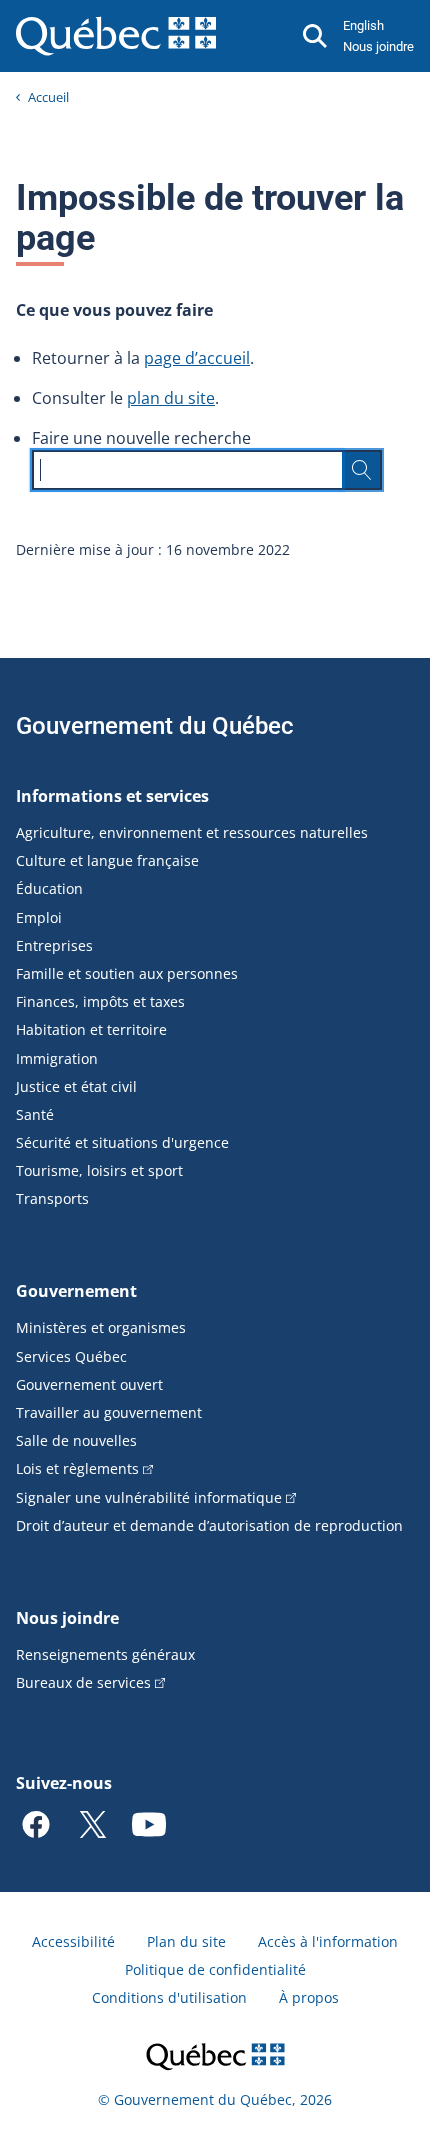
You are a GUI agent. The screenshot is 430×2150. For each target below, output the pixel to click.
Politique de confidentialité (215, 1969)
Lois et (77, 1468)
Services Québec (71, 1356)
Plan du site (186, 1941)
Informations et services (112, 796)
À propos (309, 1997)
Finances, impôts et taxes (100, 1001)
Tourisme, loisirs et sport (99, 1170)
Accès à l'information (328, 1941)
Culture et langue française (107, 860)
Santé (35, 1114)
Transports (52, 1198)
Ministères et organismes (101, 1327)
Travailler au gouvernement (109, 1412)
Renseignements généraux (105, 1654)
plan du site (171, 398)
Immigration (57, 1058)
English (363, 25)
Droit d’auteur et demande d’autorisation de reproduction (209, 1525)
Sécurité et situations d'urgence (122, 1142)
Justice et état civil (76, 1086)
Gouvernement (76, 1291)
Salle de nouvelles (76, 1440)
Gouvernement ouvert (89, 1384)
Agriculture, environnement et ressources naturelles (192, 832)
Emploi (39, 917)
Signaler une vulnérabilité (149, 1497)
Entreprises (54, 945)
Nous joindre (378, 46)
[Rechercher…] (362, 470)
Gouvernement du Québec (155, 726)
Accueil (48, 97)
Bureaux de (83, 1682)
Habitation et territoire (91, 1029)
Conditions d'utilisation (169, 1997)
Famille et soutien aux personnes (127, 973)
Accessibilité (73, 1941)
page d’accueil (197, 358)
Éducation (49, 888)
